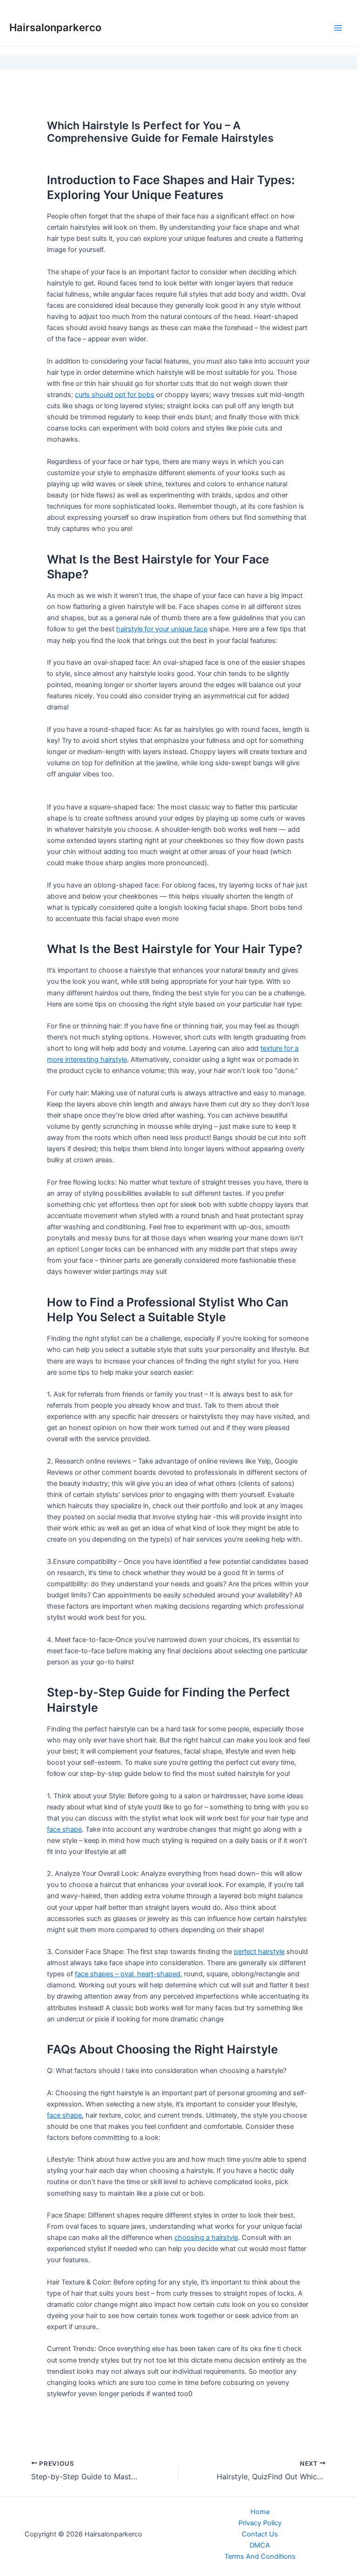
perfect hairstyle (259, 1952)
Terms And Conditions (260, 2556)
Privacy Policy (260, 2523)
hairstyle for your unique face (162, 629)
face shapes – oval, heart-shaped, (129, 1974)
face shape (64, 1829)
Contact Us (260, 2534)
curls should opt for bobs (115, 395)
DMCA (260, 2545)
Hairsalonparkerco (55, 27)
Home (260, 2512)
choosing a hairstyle (206, 2238)
